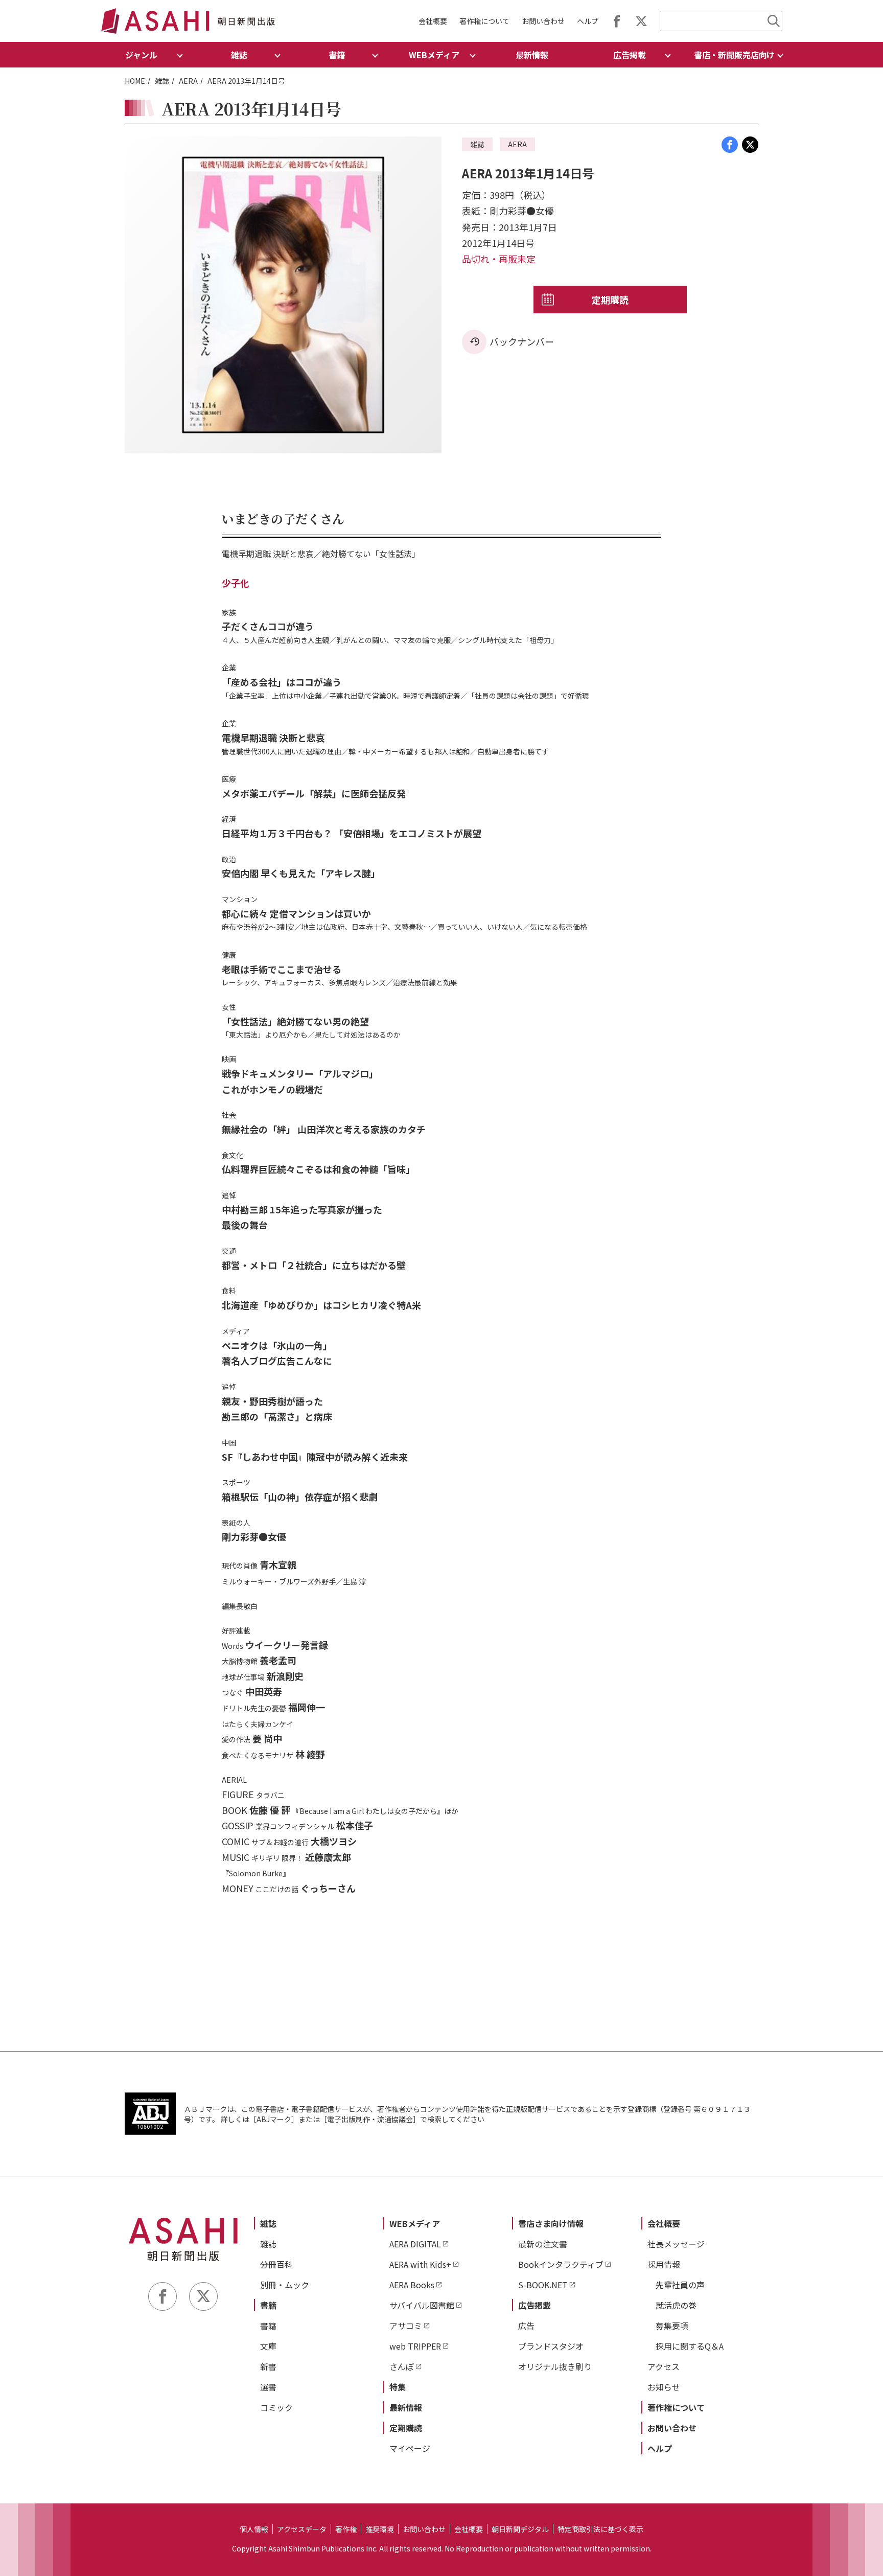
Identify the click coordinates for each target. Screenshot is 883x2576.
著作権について (484, 21)
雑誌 (162, 81)
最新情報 (532, 55)
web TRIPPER (415, 2346)
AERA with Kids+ (420, 2264)
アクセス (664, 2366)
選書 (268, 2387)
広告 (526, 2326)
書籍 (268, 2305)
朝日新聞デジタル (520, 2529)
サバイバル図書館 (422, 2305)
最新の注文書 (543, 2244)
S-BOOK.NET (543, 2285)
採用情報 (664, 2264)
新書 (268, 2366)
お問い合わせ (543, 21)
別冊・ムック (285, 2285)
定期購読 (610, 300)
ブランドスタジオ (551, 2346)
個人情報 (254, 2529)
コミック (276, 2407)
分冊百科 (276, 2264)
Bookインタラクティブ (561, 2264)
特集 (398, 2387)
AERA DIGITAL (415, 2244)
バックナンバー (522, 341)
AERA (188, 81)
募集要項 (672, 2326)
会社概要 (433, 21)
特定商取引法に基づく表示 (600, 2529)
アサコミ (406, 2326)
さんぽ (402, 2366)
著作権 (346, 2529)
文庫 (268, 2346)
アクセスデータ (302, 2529)
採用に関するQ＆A (690, 2346)
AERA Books (412, 2285)
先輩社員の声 (680, 2285)
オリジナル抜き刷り (555, 2366)
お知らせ (664, 2387)
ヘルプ (588, 21)
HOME (135, 81)
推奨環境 (380, 2529)
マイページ (410, 2448)
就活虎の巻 (676, 2305)
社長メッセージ (676, 2244)
